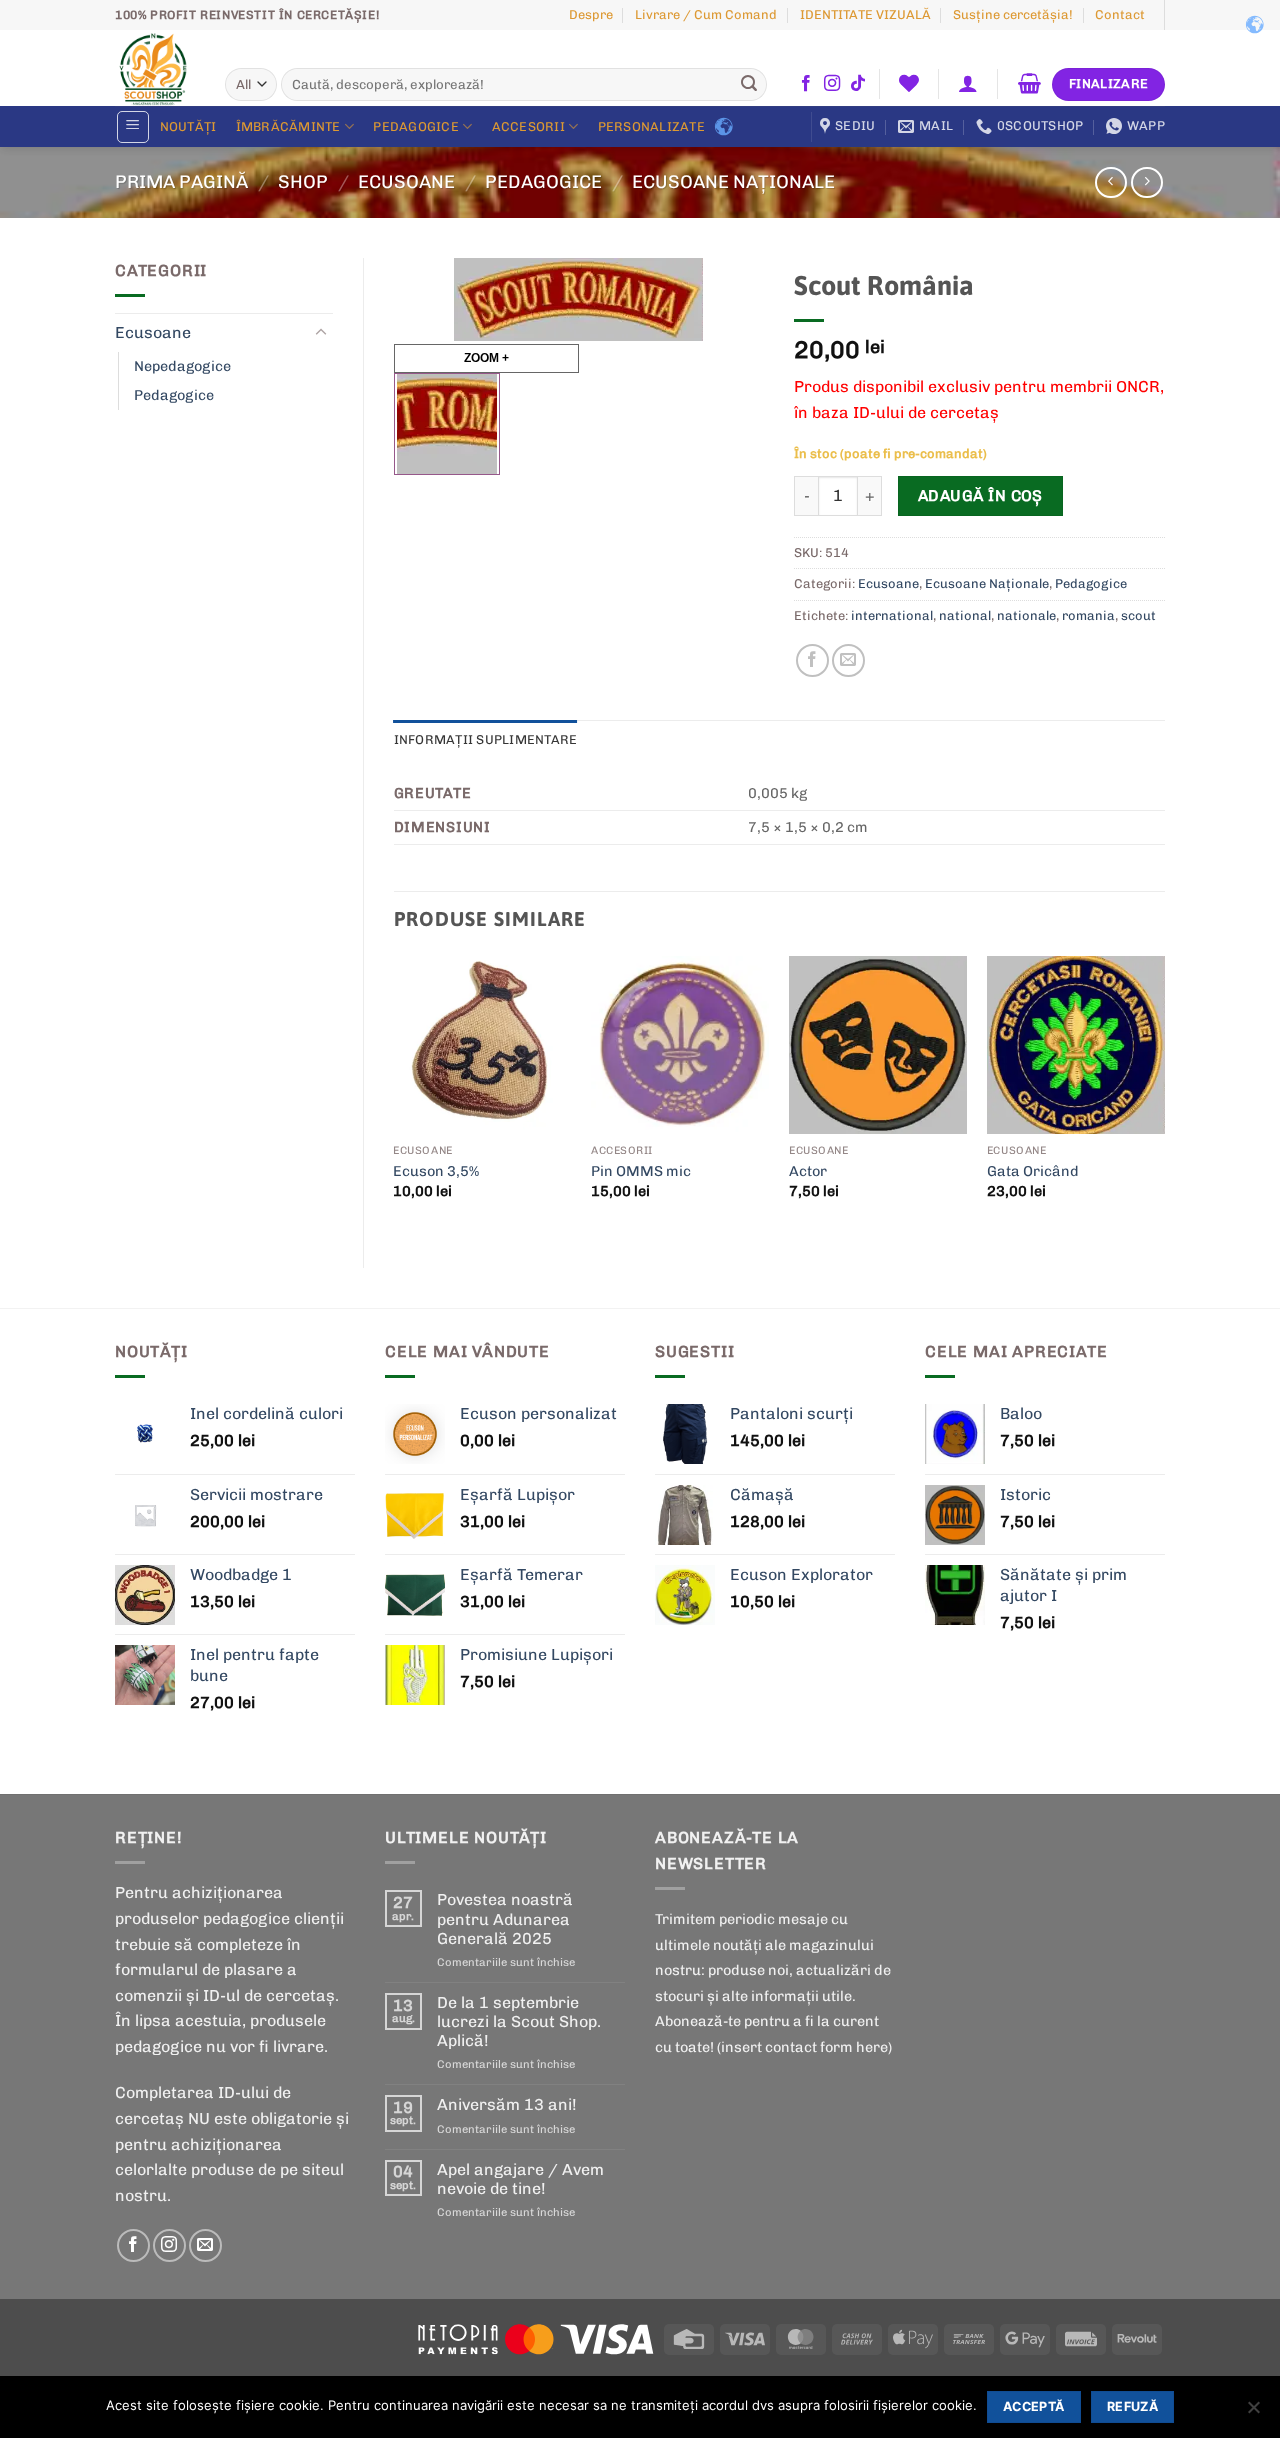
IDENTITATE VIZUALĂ (865, 14)
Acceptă (1034, 2406)
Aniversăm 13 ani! (507, 2104)
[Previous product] (1146, 182)
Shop (303, 182)
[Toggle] (321, 333)
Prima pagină (181, 182)
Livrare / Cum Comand (706, 14)
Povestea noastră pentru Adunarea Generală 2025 (505, 1918)
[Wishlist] (908, 83)
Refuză (1132, 2406)
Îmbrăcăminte (288, 126)
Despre (591, 14)
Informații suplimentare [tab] (486, 739)
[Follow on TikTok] (858, 84)
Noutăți (188, 126)
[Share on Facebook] (812, 660)
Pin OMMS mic (641, 1171)
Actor (808, 1171)
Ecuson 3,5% (436, 1171)
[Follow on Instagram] (832, 84)
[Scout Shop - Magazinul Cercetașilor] (155, 68)
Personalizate (651, 126)
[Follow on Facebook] (806, 84)
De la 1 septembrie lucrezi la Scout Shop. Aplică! (519, 2021)
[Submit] (749, 85)
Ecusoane (406, 182)
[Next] (1164, 1095)
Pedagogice (416, 126)
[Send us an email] (205, 2245)
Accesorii (528, 126)
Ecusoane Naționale (733, 182)
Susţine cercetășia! (1013, 14)
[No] (1253, 2413)
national (965, 615)
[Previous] (395, 1095)
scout (1138, 615)
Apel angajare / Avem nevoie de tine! (520, 2179)
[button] (968, 83)
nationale (1026, 615)
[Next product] (1110, 182)
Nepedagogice (182, 366)
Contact (1120, 14)
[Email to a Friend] (848, 660)
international (892, 615)
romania (1088, 615)
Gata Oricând (1033, 1171)
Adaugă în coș (980, 495)
